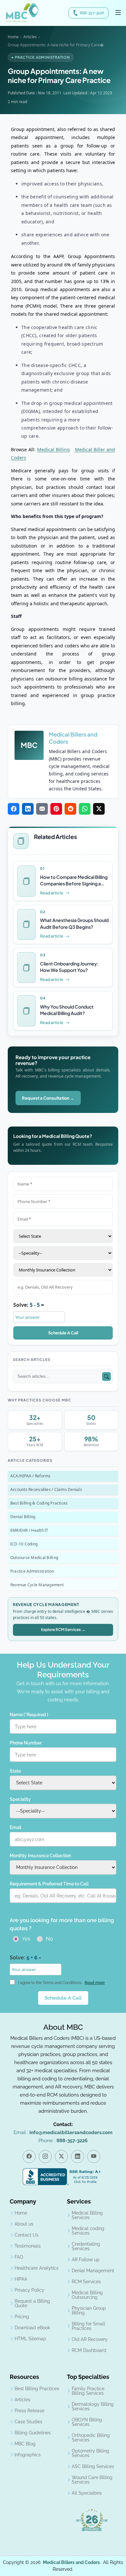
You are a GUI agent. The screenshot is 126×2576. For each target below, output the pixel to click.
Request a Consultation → (48, 1098)
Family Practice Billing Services (88, 2391)
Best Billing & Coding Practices (39, 1503)
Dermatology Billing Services (93, 2406)
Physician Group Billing (89, 2310)
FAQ (19, 2257)
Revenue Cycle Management (37, 1584)
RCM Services (86, 2282)
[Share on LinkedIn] (28, 809)
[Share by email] (42, 809)
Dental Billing (23, 1516)
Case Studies (28, 2422)
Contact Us (26, 2235)
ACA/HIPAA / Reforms (31, 1476)
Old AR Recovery (90, 2339)
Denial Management (93, 2271)
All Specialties (87, 2493)
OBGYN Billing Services (87, 2422)
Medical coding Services (88, 2231)
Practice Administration (32, 1571)
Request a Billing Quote (32, 2303)
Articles (30, 37)
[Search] (106, 1376)
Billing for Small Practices (89, 2326)
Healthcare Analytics (37, 2268)
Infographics (28, 2455)
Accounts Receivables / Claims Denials (46, 1489)
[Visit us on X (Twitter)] (61, 2157)
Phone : (63, 2141)
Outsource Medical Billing (34, 1557)
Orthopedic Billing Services (91, 2438)
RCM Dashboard (89, 2350)
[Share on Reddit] (70, 809)
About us (24, 2224)
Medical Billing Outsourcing (87, 2295)
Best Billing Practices (37, 2389)
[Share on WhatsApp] (85, 809)
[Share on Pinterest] (56, 809)
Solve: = (29, 1305)
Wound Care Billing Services (92, 2480)
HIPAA (21, 2279)
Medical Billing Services (87, 2215)
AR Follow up (86, 2260)
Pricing (22, 2317)
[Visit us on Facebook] (29, 2157)
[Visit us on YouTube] (94, 2157)
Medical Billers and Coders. (72, 2562)
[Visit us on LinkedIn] (78, 2157)
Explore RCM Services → (63, 1630)
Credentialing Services (86, 2246)
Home (13, 37)
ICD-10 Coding (24, 1544)
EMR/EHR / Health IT (29, 1530)
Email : (63, 2133)
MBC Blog (25, 2444)
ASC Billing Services (93, 2466)
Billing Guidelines (33, 2433)
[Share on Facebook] (14, 809)
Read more (95, 1983)
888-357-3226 (92, 13)
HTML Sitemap (30, 2339)
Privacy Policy (29, 2290)
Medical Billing (53, 449)
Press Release (29, 2411)
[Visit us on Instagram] (45, 2157)
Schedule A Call (63, 1333)
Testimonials (28, 2246)
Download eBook (32, 2328)
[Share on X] (99, 809)
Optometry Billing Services (90, 2453)
